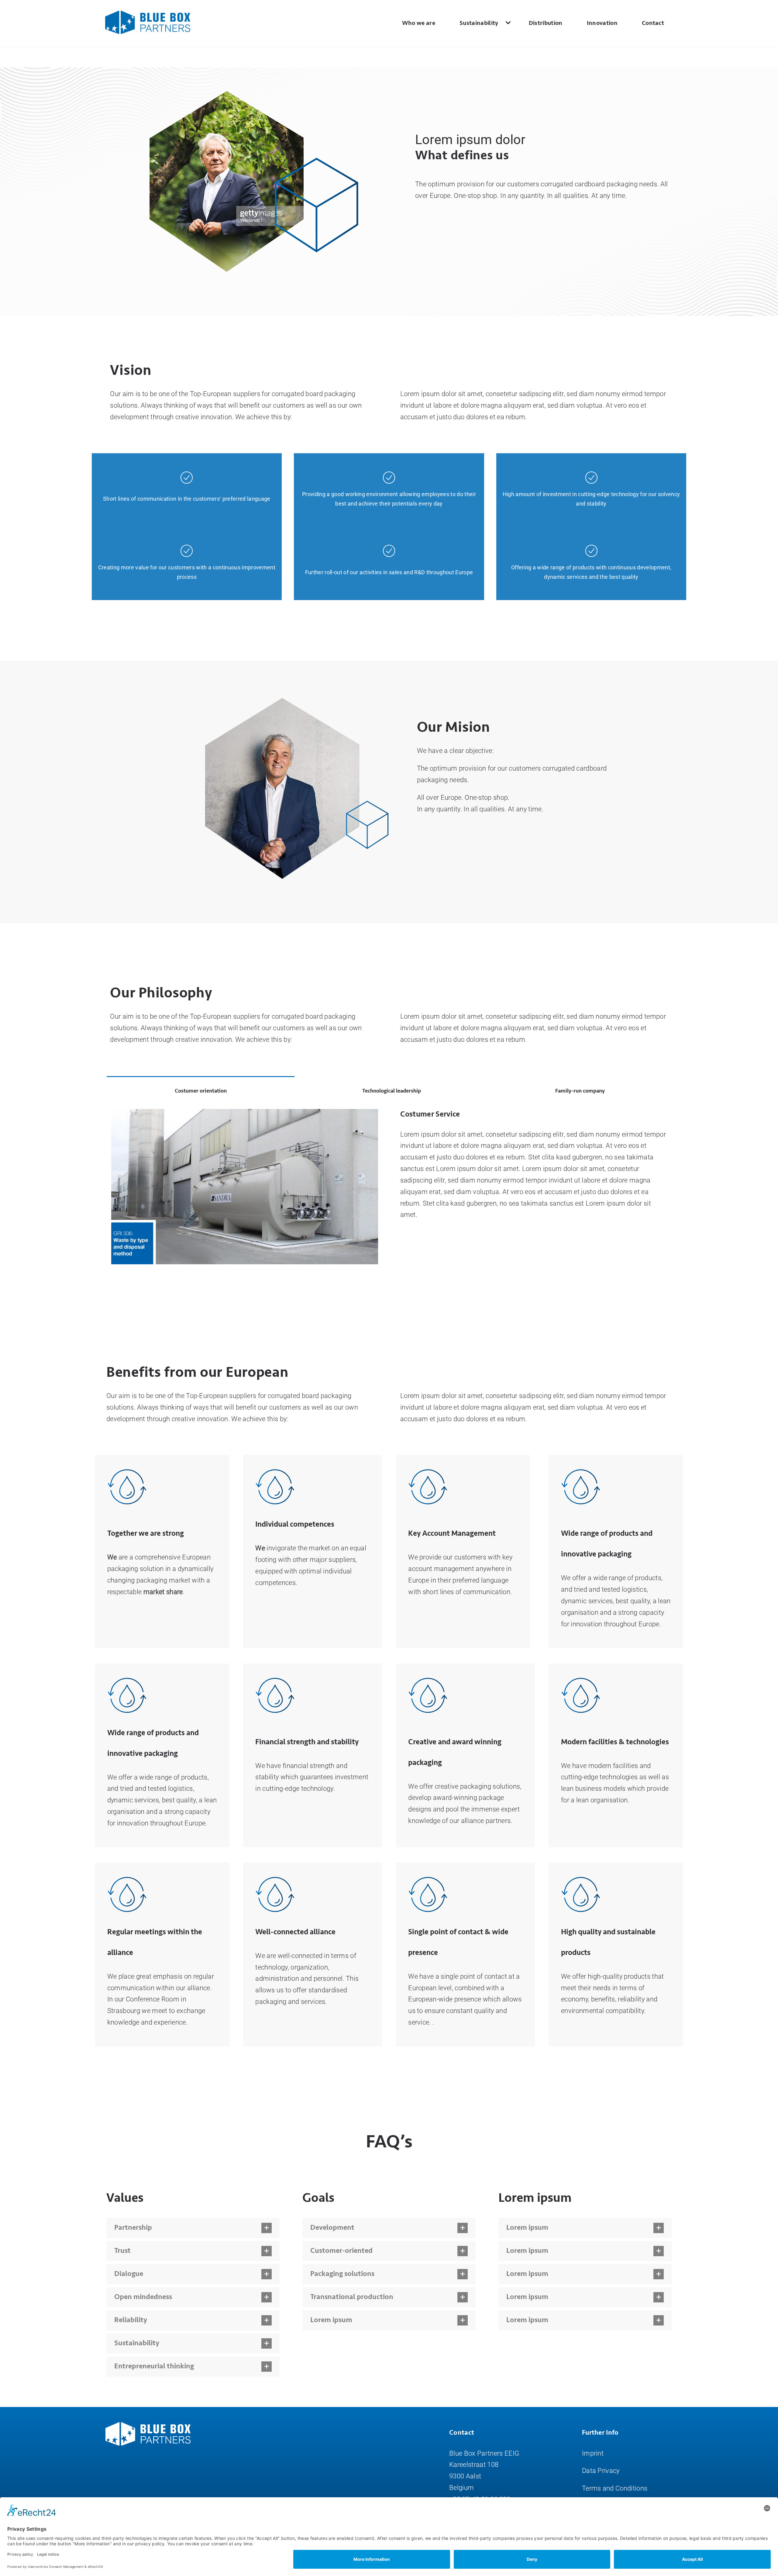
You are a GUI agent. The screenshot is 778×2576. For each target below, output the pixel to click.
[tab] (201, 1090)
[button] (193, 2228)
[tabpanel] (389, 1193)
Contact (653, 23)
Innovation (602, 23)
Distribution (546, 23)
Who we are (419, 23)
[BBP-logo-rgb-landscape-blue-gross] (148, 14)
